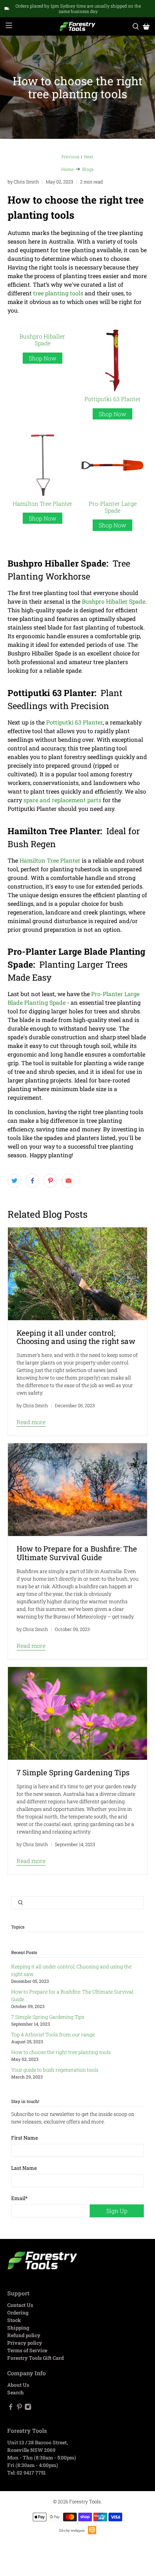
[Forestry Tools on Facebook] (11, 2408)
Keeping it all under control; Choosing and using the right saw (76, 1337)
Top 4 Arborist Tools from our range (53, 2034)
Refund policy (24, 2335)
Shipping (18, 2328)
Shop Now (43, 358)
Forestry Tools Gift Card (36, 2358)
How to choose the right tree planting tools (61, 2052)
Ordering (18, 2313)
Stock (14, 2320)
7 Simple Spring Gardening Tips (48, 2017)
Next (89, 156)
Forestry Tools (85, 2502)
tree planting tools (58, 293)
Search (15, 2392)
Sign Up (117, 2211)
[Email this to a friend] (68, 1181)
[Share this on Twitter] (14, 1181)
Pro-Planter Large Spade (113, 507)
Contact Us (20, 2305)
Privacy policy (25, 2343)
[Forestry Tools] (78, 26)
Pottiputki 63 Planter (113, 399)
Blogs (88, 169)
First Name (25, 2138)
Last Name (24, 2168)
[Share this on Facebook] (32, 1181)
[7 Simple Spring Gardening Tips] (78, 1713)
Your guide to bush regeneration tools (55, 2070)
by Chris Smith (23, 182)
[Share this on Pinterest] (50, 1181)
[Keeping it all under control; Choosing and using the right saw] (78, 1274)
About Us (18, 2385)
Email (19, 2198)
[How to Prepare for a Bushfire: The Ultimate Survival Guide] (78, 1490)
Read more (31, 1422)
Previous (70, 156)
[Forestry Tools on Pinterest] (19, 2408)
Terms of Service (27, 2350)
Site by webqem (72, 2530)
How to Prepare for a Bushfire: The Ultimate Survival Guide (77, 1553)
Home (67, 169)
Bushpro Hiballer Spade (42, 340)
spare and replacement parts (62, 800)
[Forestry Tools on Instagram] (28, 2408)
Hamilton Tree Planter (43, 503)
